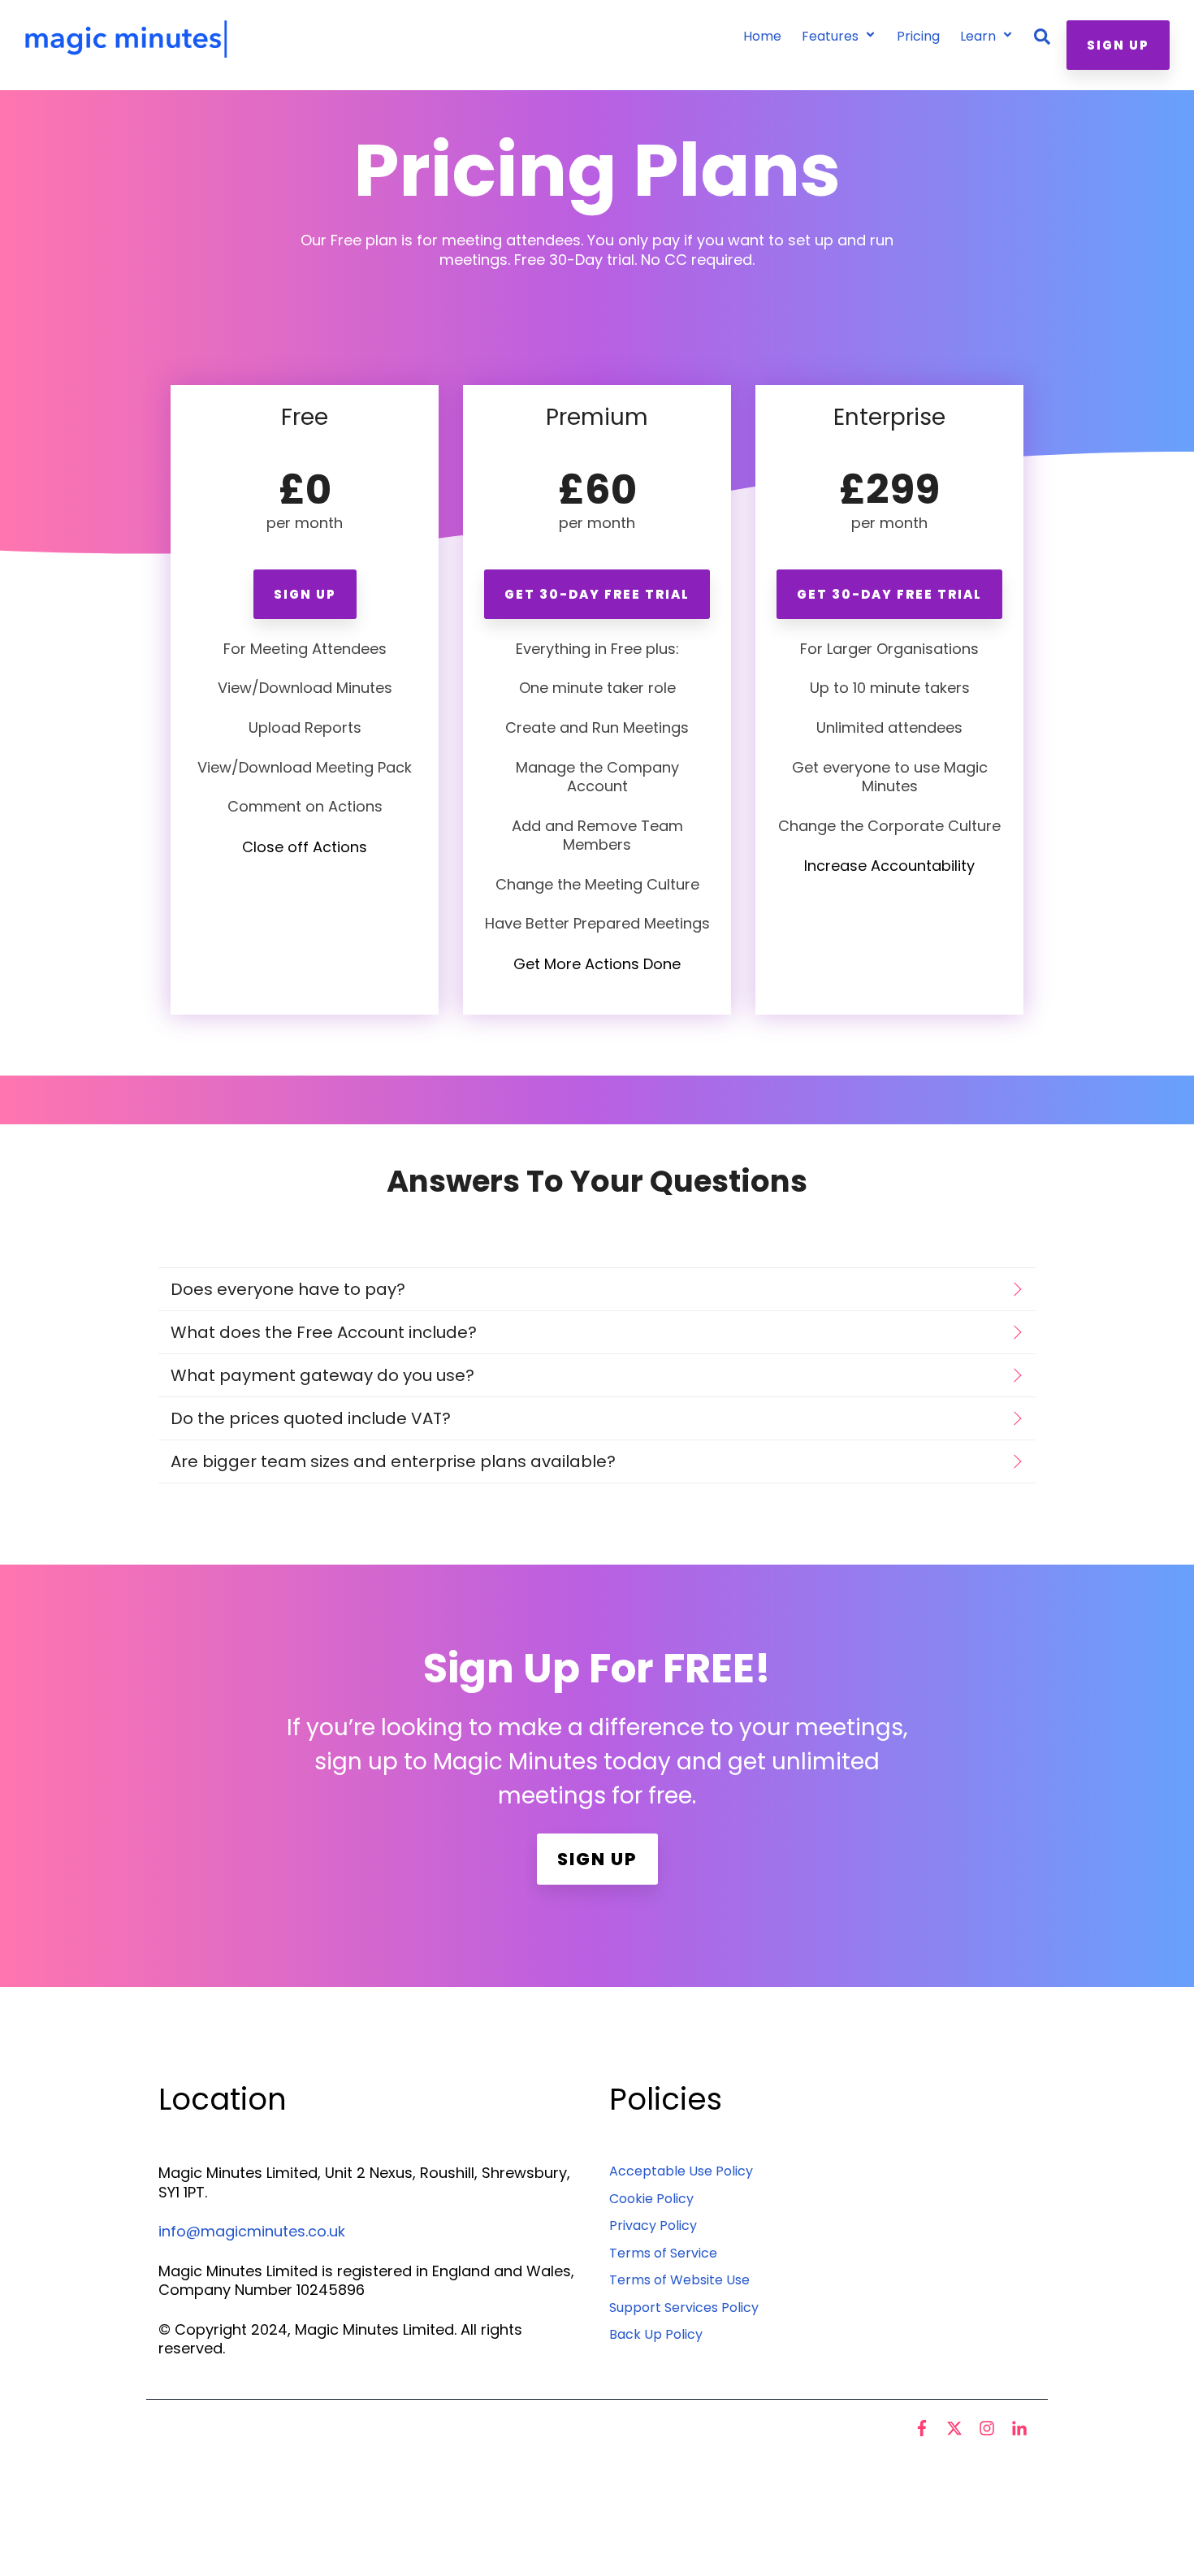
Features (832, 36)
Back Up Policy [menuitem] (656, 2334)
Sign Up (1118, 45)
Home (762, 36)
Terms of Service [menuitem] (663, 2253)
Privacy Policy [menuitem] (653, 2225)
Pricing (918, 36)
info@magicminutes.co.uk (252, 2231)
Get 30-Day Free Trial (597, 594)
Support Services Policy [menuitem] (684, 2308)
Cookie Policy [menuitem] (651, 2199)
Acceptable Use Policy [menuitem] (681, 2171)
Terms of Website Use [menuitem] (679, 2280)
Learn (980, 36)
